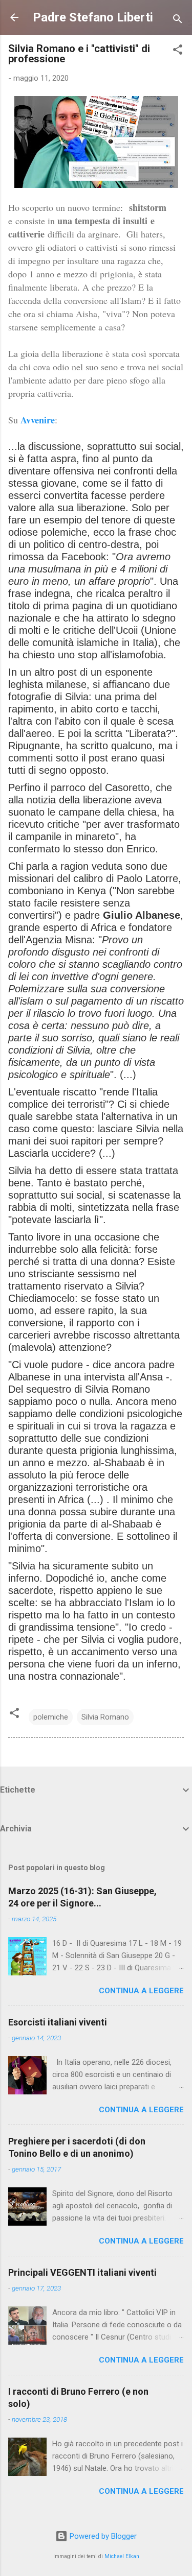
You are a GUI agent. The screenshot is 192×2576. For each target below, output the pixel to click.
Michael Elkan (122, 2556)
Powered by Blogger (102, 2536)
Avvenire (38, 420)
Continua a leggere (141, 1991)
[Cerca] (178, 21)
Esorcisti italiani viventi (58, 2022)
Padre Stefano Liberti (93, 17)
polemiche (51, 1717)
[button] (178, 51)
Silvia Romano (105, 1717)
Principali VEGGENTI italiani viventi (82, 2272)
